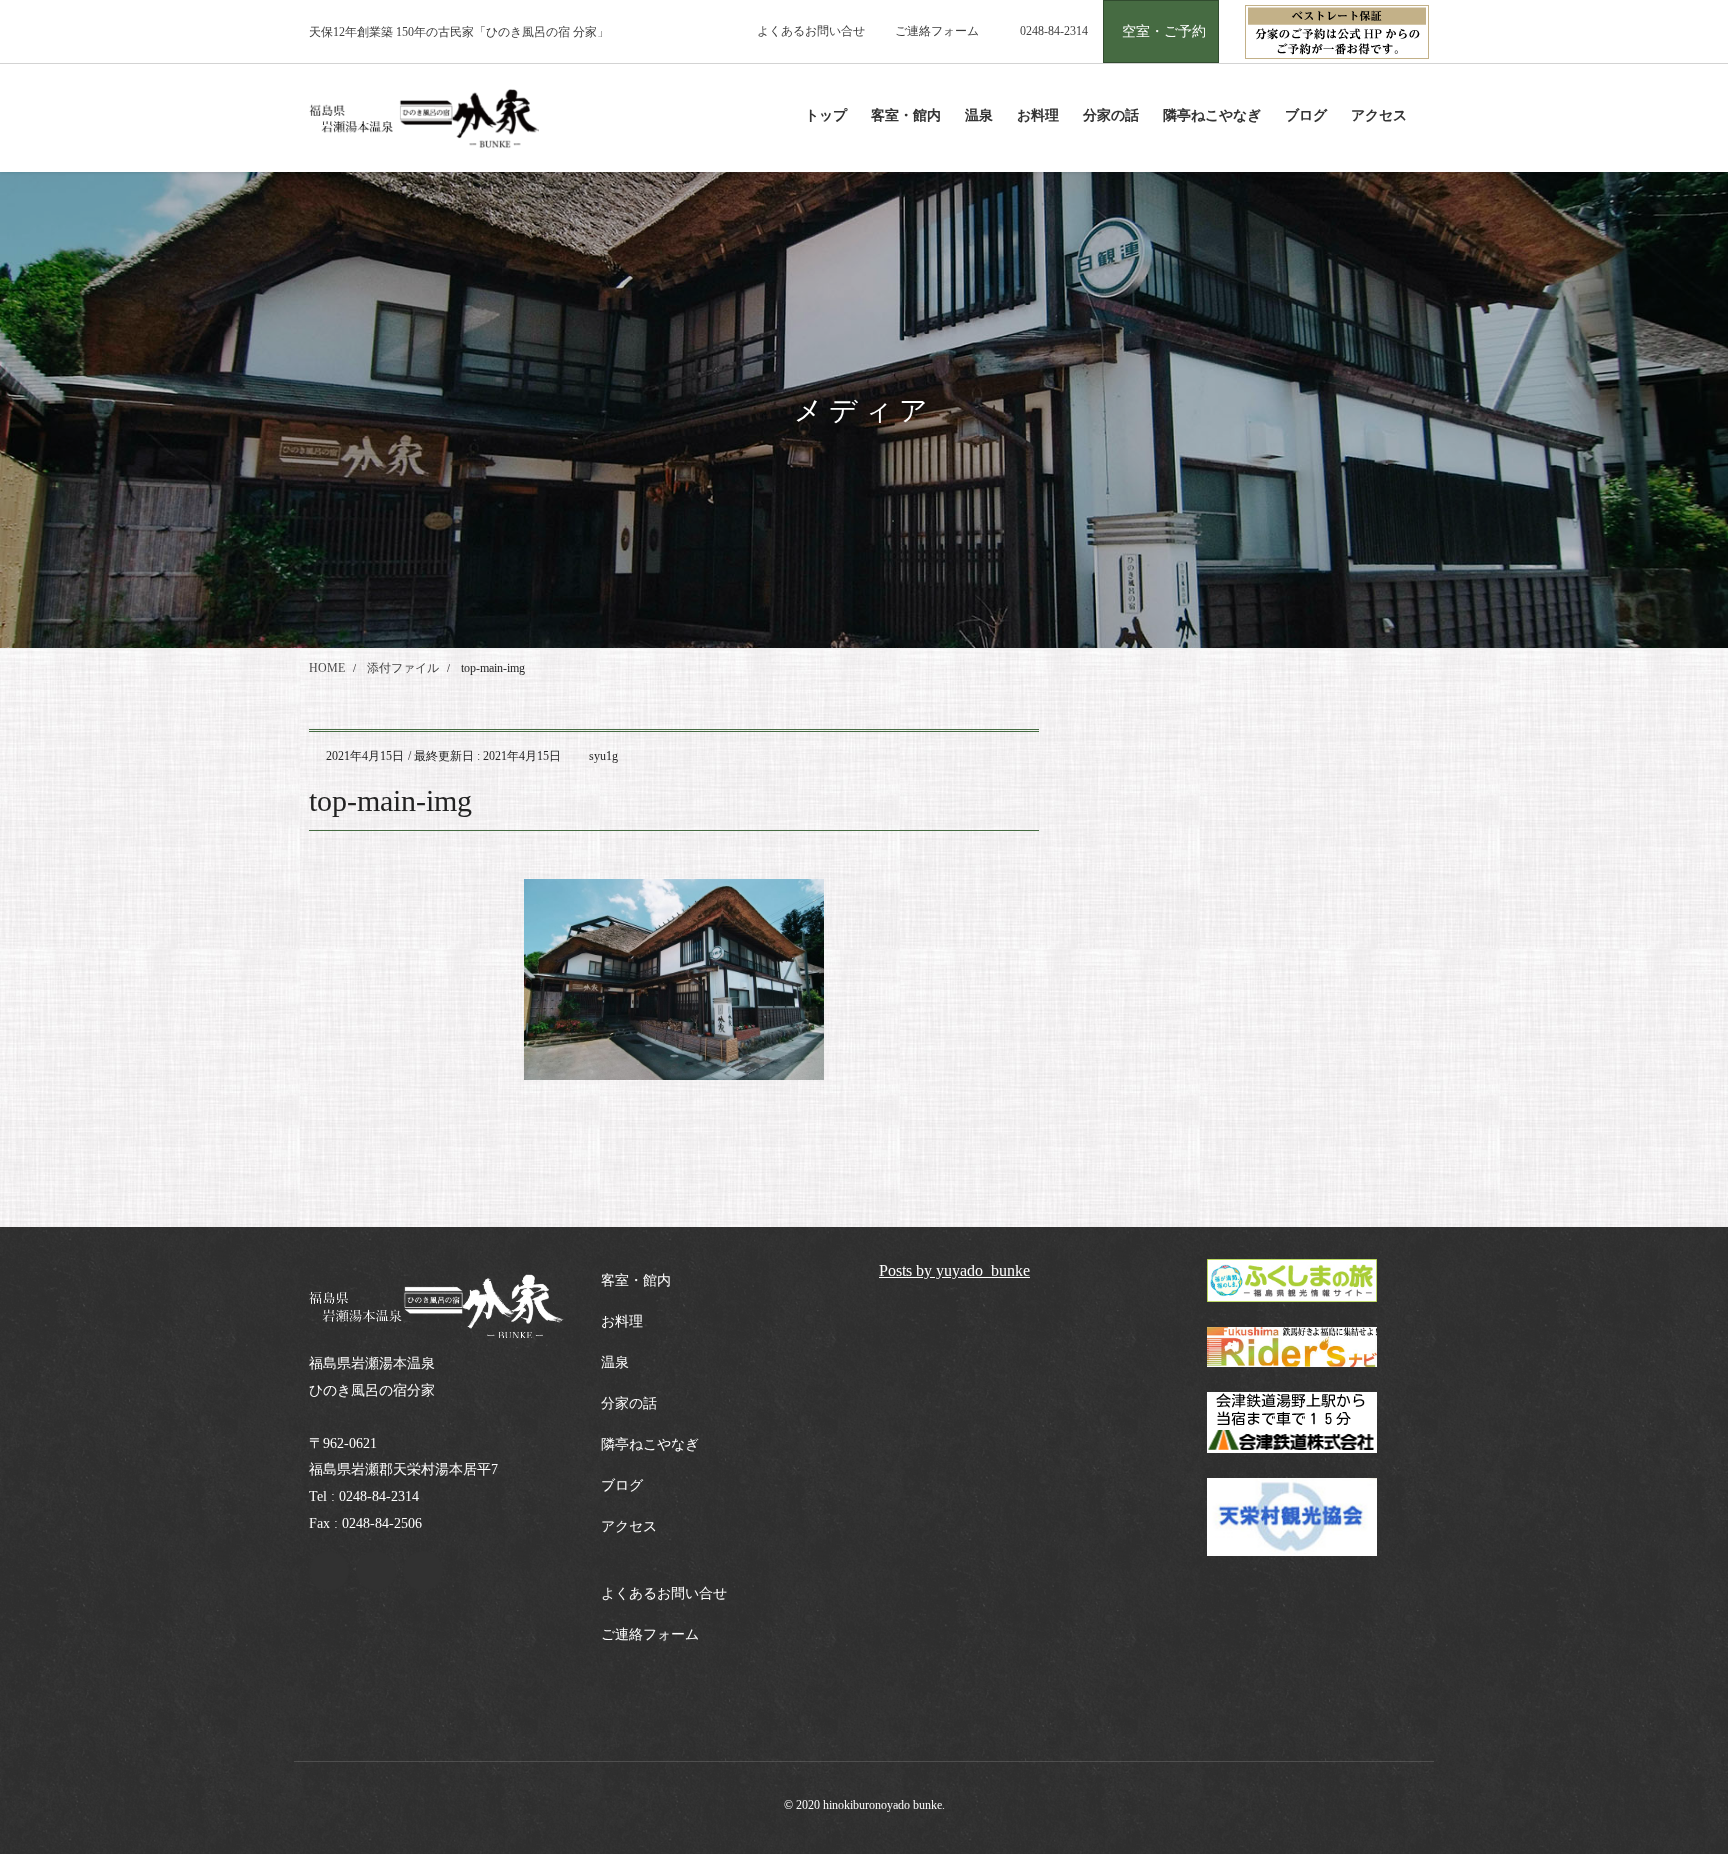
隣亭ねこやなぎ (650, 1444)
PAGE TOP (1669, 1780)
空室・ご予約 (1164, 31)
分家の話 (629, 1403)
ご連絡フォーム (937, 31)
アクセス (629, 1526)
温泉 (615, 1362)
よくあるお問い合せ (811, 31)
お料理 (622, 1321)
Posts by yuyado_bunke (954, 1270)
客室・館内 (636, 1280)
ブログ (622, 1485)
